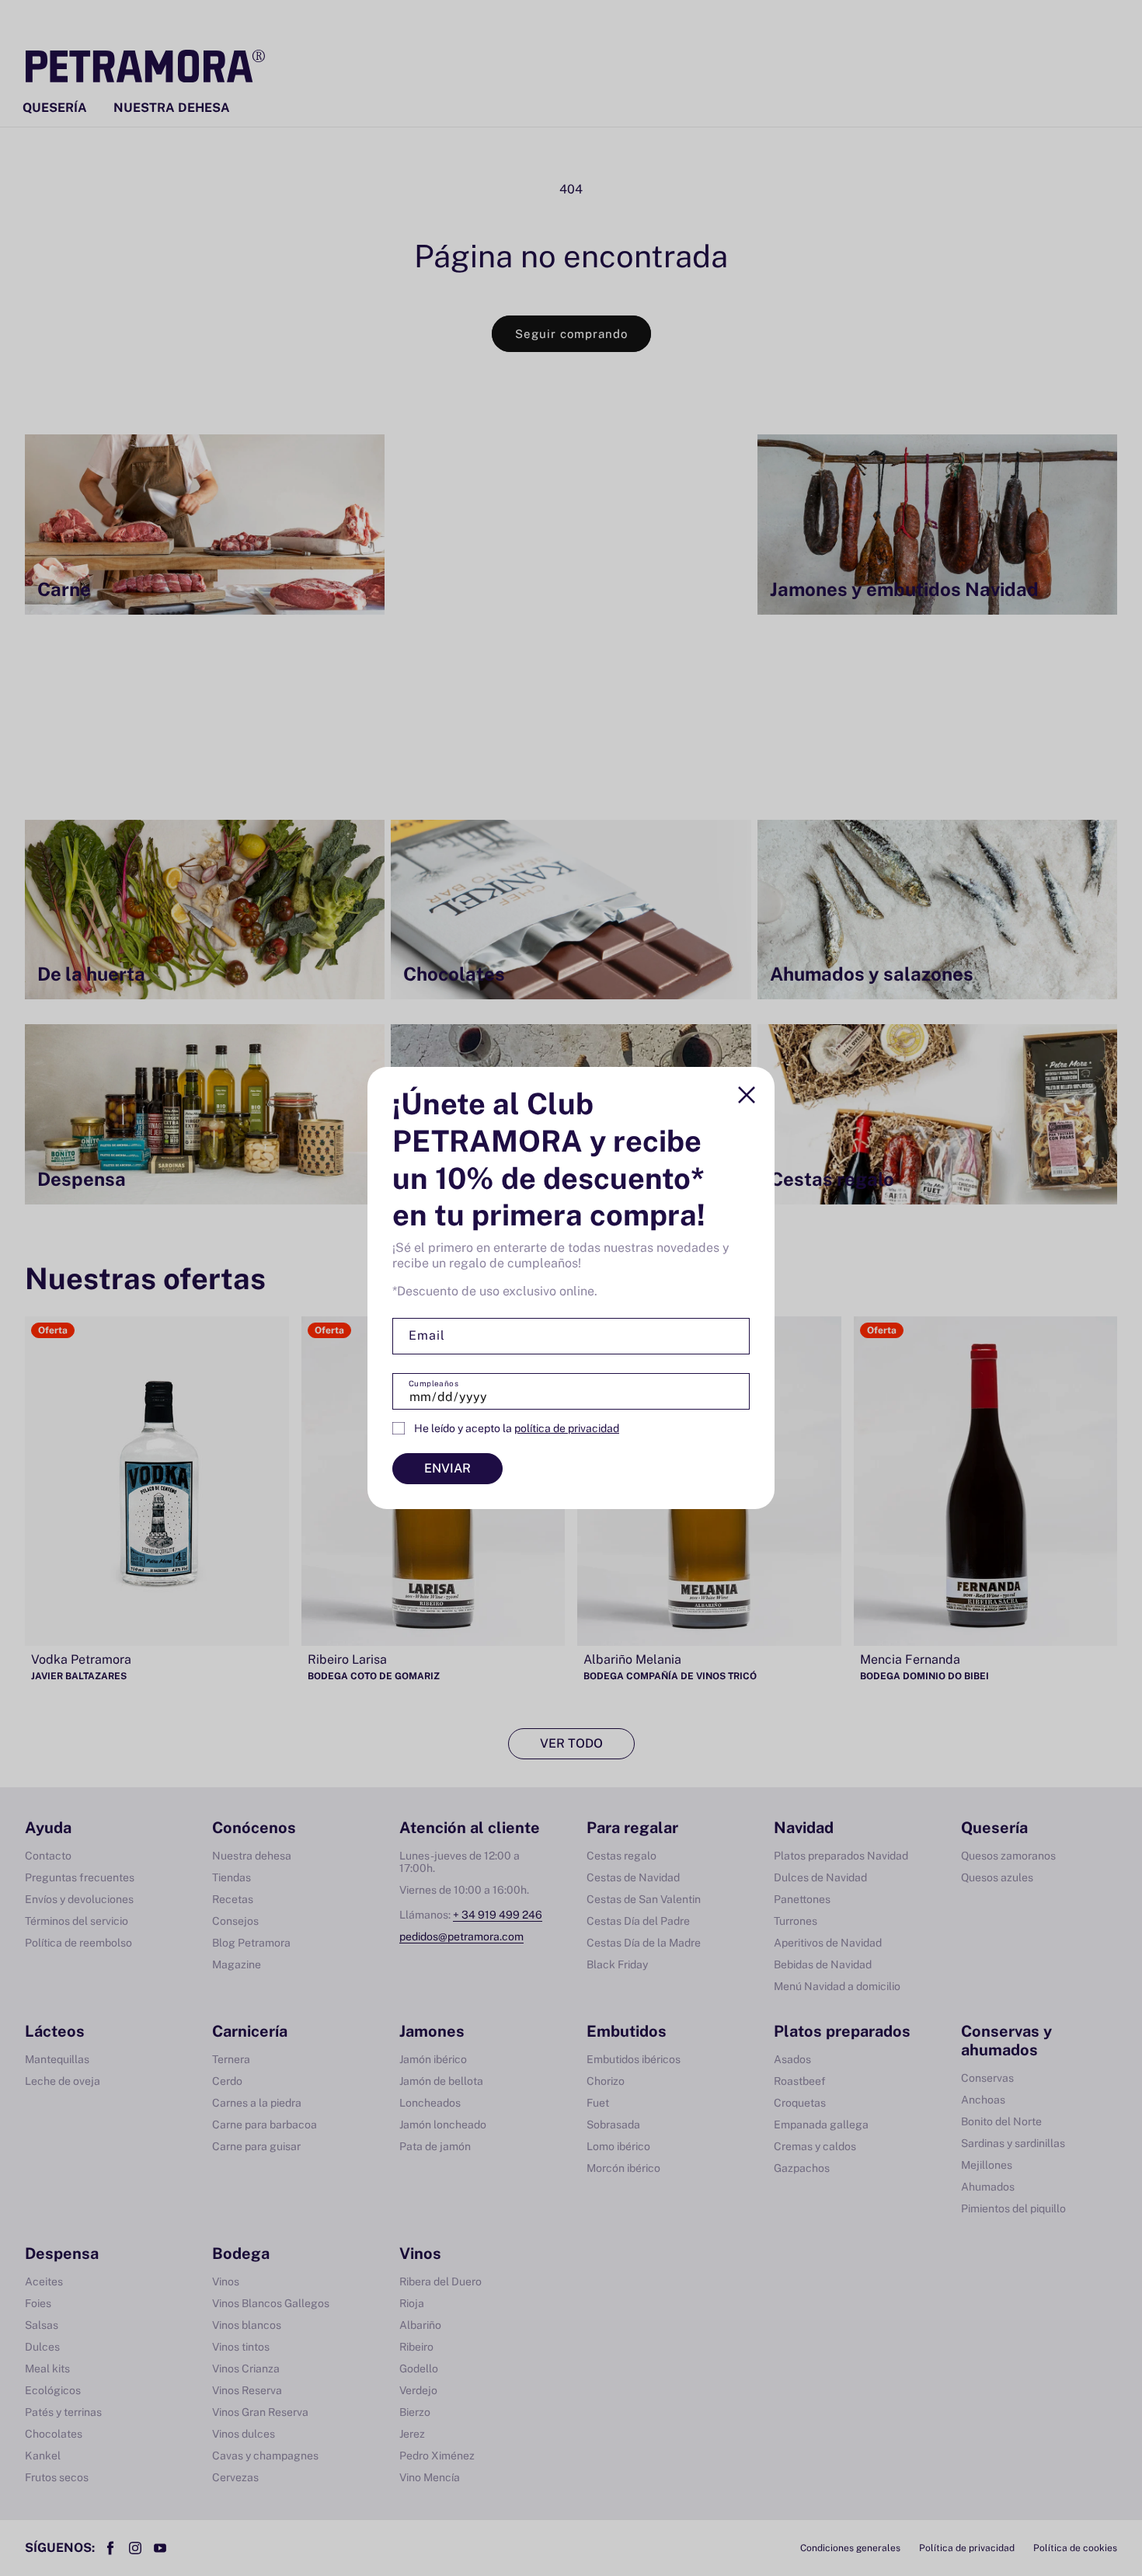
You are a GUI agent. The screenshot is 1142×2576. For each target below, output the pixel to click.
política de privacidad (567, 1428)
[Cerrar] (747, 1095)
